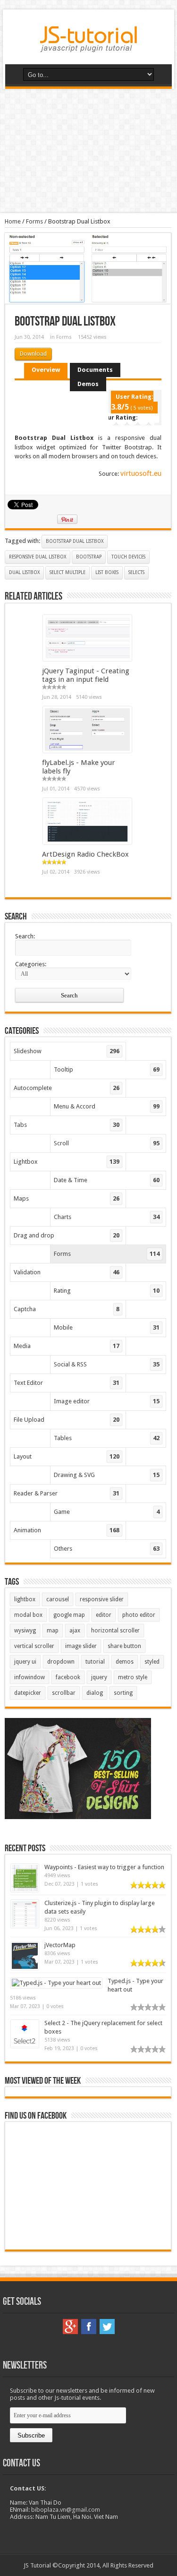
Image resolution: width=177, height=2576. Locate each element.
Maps (67, 1198)
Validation (67, 1272)
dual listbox (24, 572)
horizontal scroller (115, 1631)
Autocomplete (67, 1088)
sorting (123, 1693)
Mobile (107, 1327)
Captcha (67, 1309)
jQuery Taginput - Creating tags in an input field (86, 675)
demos (125, 1662)
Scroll (107, 1143)
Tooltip (107, 1069)
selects (136, 572)
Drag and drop (67, 1235)
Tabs (67, 1125)
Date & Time (107, 1180)
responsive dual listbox (38, 557)
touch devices (128, 557)
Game (107, 1512)
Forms (34, 221)
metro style (133, 1677)
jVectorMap (60, 1945)
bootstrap (89, 557)
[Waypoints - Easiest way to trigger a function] (25, 1890)
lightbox (25, 1599)
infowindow (29, 1677)
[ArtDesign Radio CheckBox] (87, 842)
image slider (81, 1646)
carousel (58, 1599)
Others (107, 1549)
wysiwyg (25, 1631)
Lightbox (67, 1162)
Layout (67, 1456)
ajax (75, 1631)
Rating (107, 1291)
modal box (28, 1615)
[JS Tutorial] (88, 45)
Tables (107, 1438)
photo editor (139, 1615)
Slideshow (67, 1051)
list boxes (107, 572)
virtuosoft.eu (141, 473)
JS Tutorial (37, 2565)
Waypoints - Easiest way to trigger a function (104, 1867)
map (53, 1631)
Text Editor (67, 1383)
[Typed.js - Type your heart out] (56, 1983)
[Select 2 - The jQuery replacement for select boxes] (25, 2046)
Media (67, 1346)
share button (124, 1646)
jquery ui (25, 1662)
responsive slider (102, 1599)
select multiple (67, 572)
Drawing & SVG (107, 1475)
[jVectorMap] (25, 1968)
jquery (99, 1677)
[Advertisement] (88, 151)
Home (13, 221)
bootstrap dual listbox (75, 541)
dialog (95, 1693)
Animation (67, 1530)
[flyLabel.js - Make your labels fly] (87, 751)
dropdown (61, 1662)
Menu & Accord (107, 1106)
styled (152, 1662)
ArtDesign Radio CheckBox (85, 854)
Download (33, 354)
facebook (68, 1677)
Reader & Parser (67, 1493)
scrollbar (64, 1693)
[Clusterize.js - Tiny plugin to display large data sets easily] (25, 1926)
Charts (107, 1217)
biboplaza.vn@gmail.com (66, 2510)
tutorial (95, 1662)
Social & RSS (107, 1364)
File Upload (67, 1420)
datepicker (28, 1693)
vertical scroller (34, 1646)
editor (104, 1615)
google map (69, 1615)
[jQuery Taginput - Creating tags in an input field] (87, 659)
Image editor (107, 1401)
